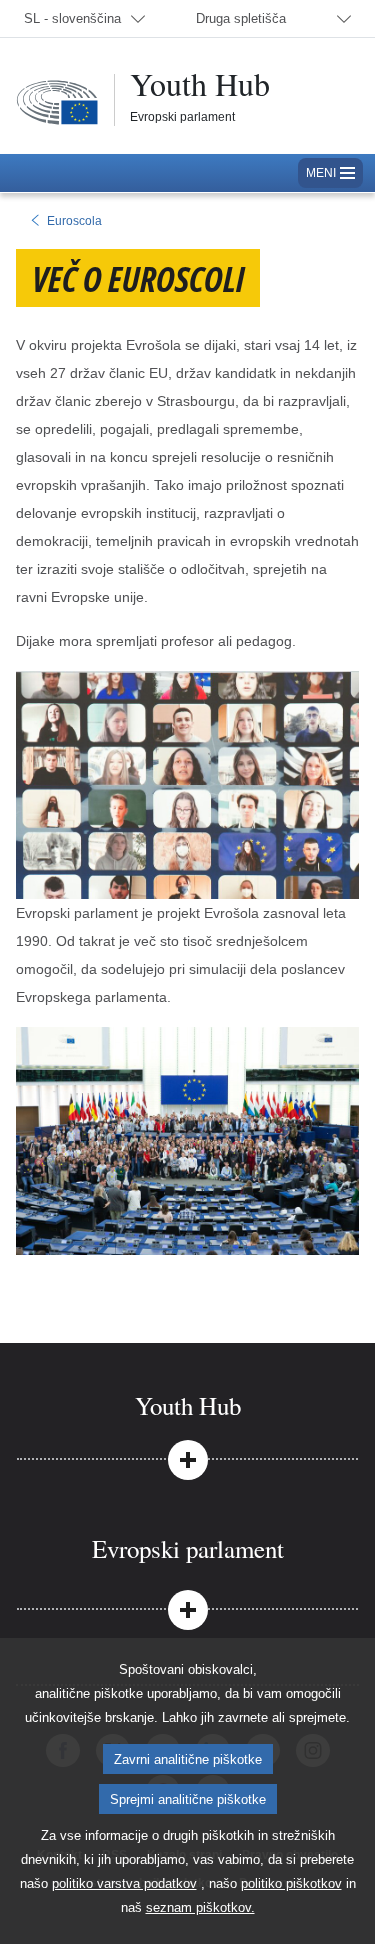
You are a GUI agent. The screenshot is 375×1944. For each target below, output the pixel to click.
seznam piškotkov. (200, 1907)
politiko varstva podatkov (124, 1883)
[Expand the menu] (187, 1458)
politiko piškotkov (291, 1883)
